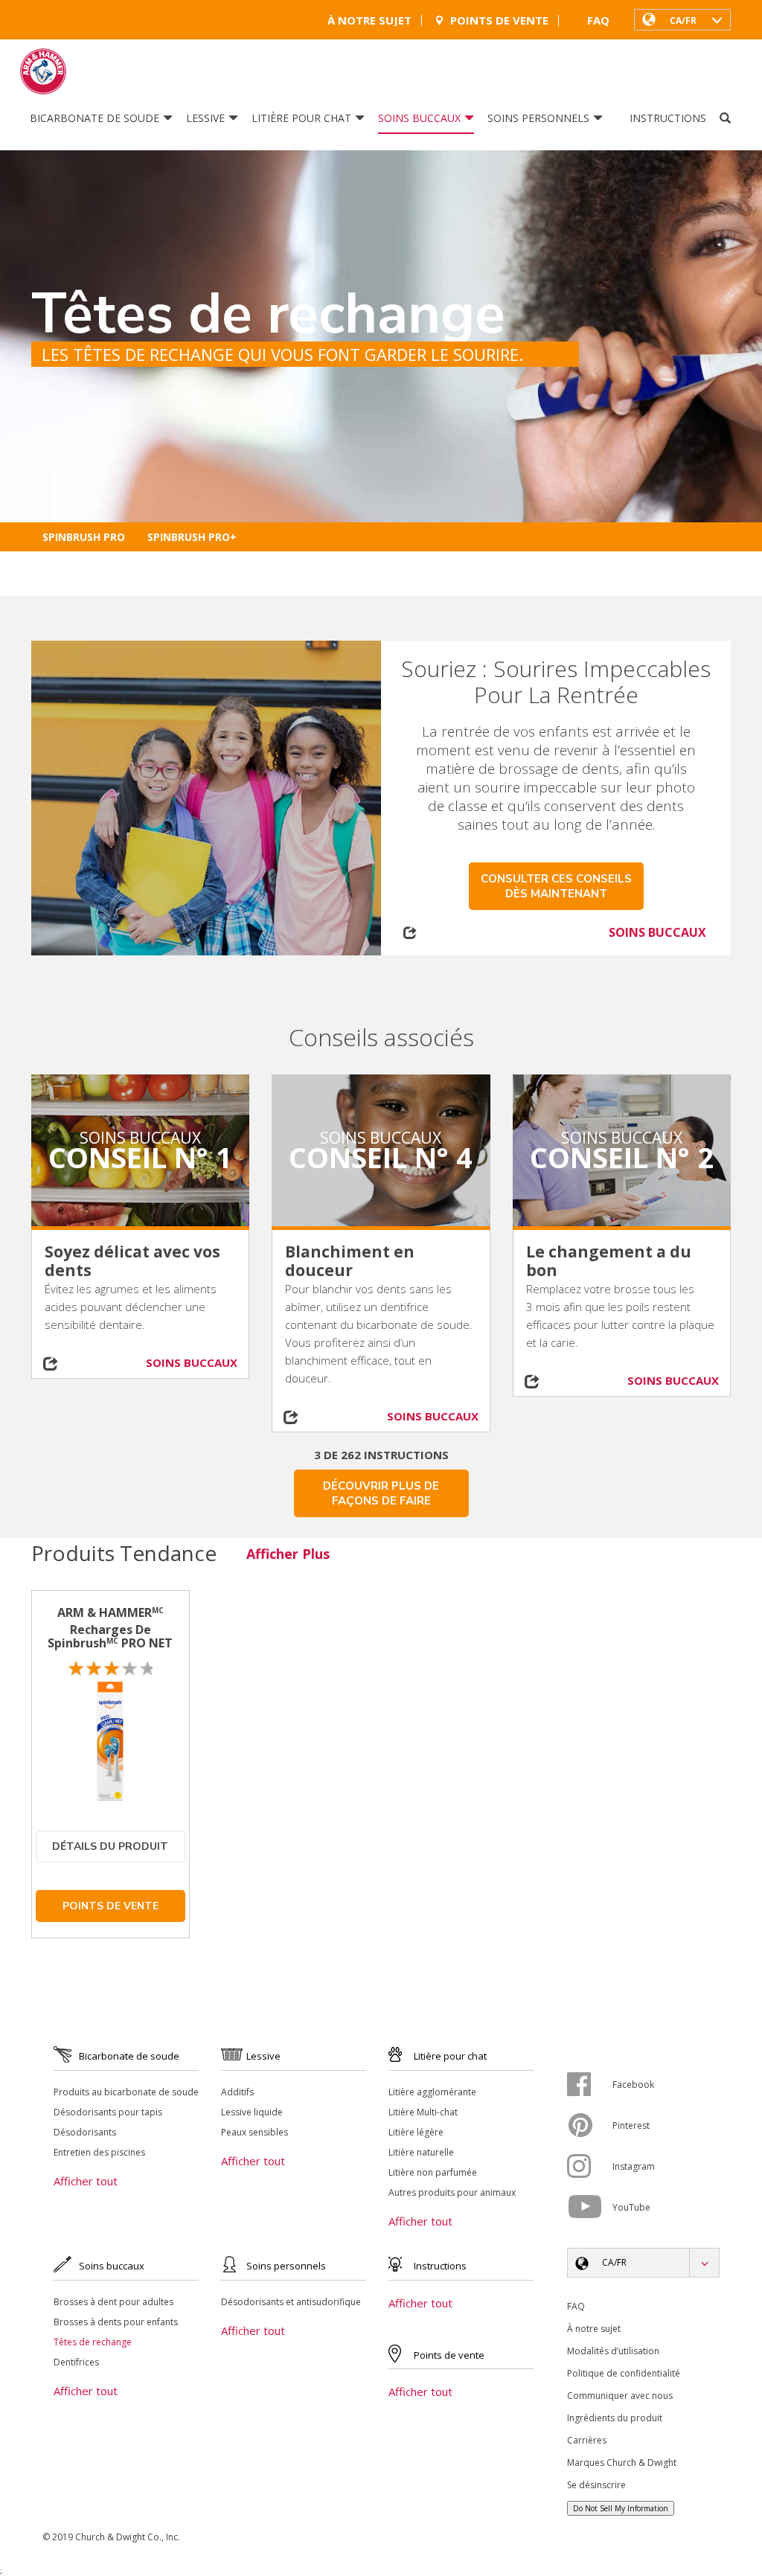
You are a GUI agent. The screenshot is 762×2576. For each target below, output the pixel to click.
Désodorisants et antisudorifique (291, 2302)
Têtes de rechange (93, 2342)
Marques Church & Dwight (622, 2463)
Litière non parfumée (433, 2172)
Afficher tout (86, 2181)
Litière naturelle (421, 2152)
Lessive (205, 118)
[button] (682, 19)
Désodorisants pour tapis (108, 2112)
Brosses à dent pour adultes (113, 2302)
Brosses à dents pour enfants (116, 2322)
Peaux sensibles (254, 2132)
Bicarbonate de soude (95, 118)
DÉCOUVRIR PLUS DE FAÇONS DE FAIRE (381, 1493)
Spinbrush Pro (84, 537)
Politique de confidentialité (624, 2373)
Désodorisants (85, 2132)
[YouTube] (590, 2207)
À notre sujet (369, 20)
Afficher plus (288, 1554)
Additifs (237, 2092)
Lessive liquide (252, 2112)
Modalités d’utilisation (613, 2351)
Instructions (668, 118)
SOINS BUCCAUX (657, 932)
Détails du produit (110, 1846)
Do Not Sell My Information (621, 2508)
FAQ (598, 20)
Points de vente (499, 20)
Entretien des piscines (99, 2152)
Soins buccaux (419, 118)
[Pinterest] (590, 2125)
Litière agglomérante (432, 2092)
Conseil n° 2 (622, 1157)
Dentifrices (76, 2362)
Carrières (587, 2440)
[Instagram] (590, 2166)
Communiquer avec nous (620, 2396)
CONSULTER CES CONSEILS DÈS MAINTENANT (556, 886)
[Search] (725, 118)
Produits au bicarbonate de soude (126, 2092)
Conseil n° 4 (381, 1157)
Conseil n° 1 (140, 1157)
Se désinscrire (596, 2485)
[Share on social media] (59, 1364)
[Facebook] (590, 2084)
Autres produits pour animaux (452, 2192)
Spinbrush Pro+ (192, 537)
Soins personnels (538, 118)
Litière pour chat (301, 118)
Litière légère (416, 2132)
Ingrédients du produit (615, 2418)
